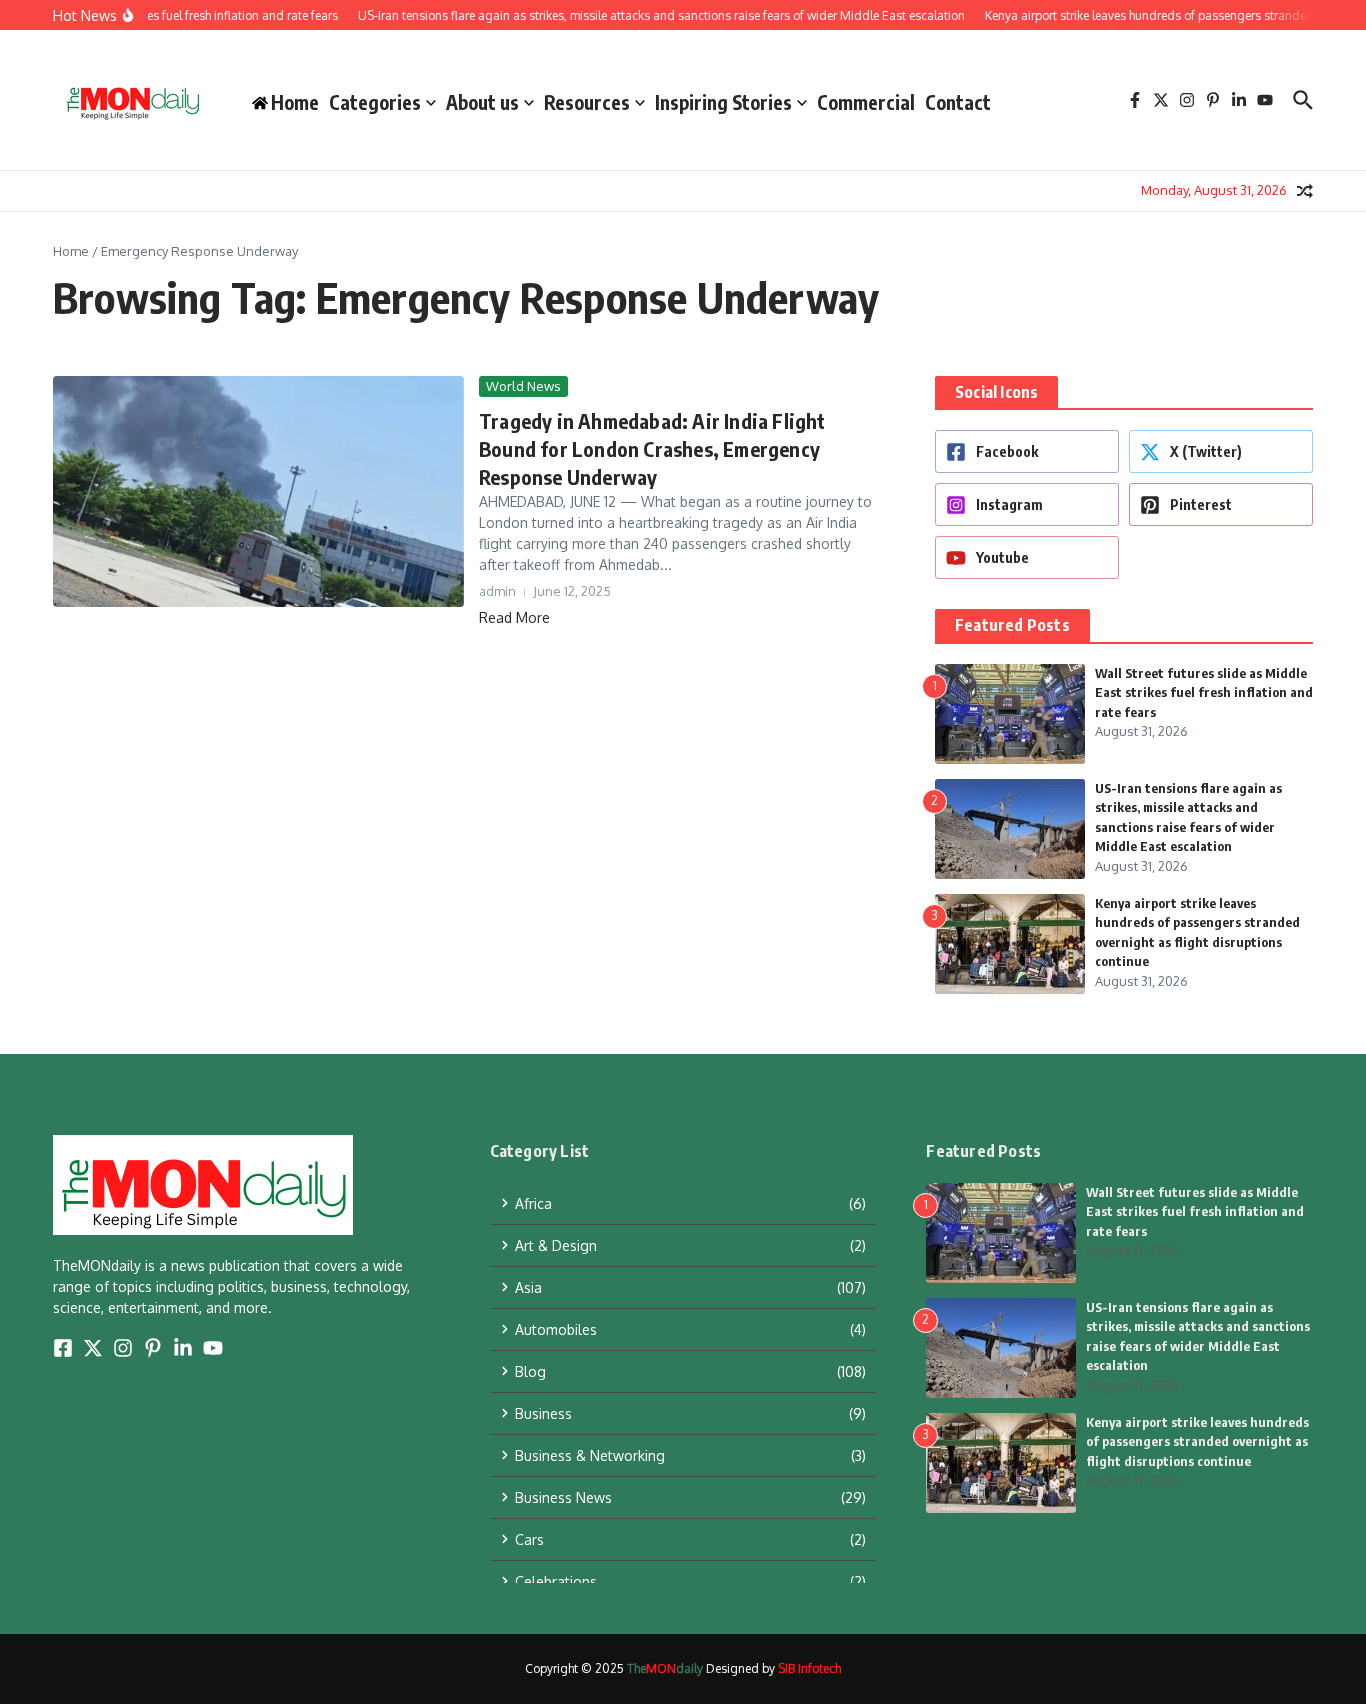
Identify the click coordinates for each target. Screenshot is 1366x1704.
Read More (514, 617)
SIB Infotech (809, 1668)
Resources (587, 102)
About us (482, 102)
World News (523, 386)
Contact (958, 102)
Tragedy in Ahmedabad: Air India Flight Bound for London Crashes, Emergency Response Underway (652, 448)
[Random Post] (1305, 191)
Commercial (866, 102)
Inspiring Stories (723, 102)
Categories (375, 102)
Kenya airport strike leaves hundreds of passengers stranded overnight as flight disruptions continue (1197, 1441)
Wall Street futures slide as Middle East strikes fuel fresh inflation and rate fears (1204, 692)
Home (71, 251)
